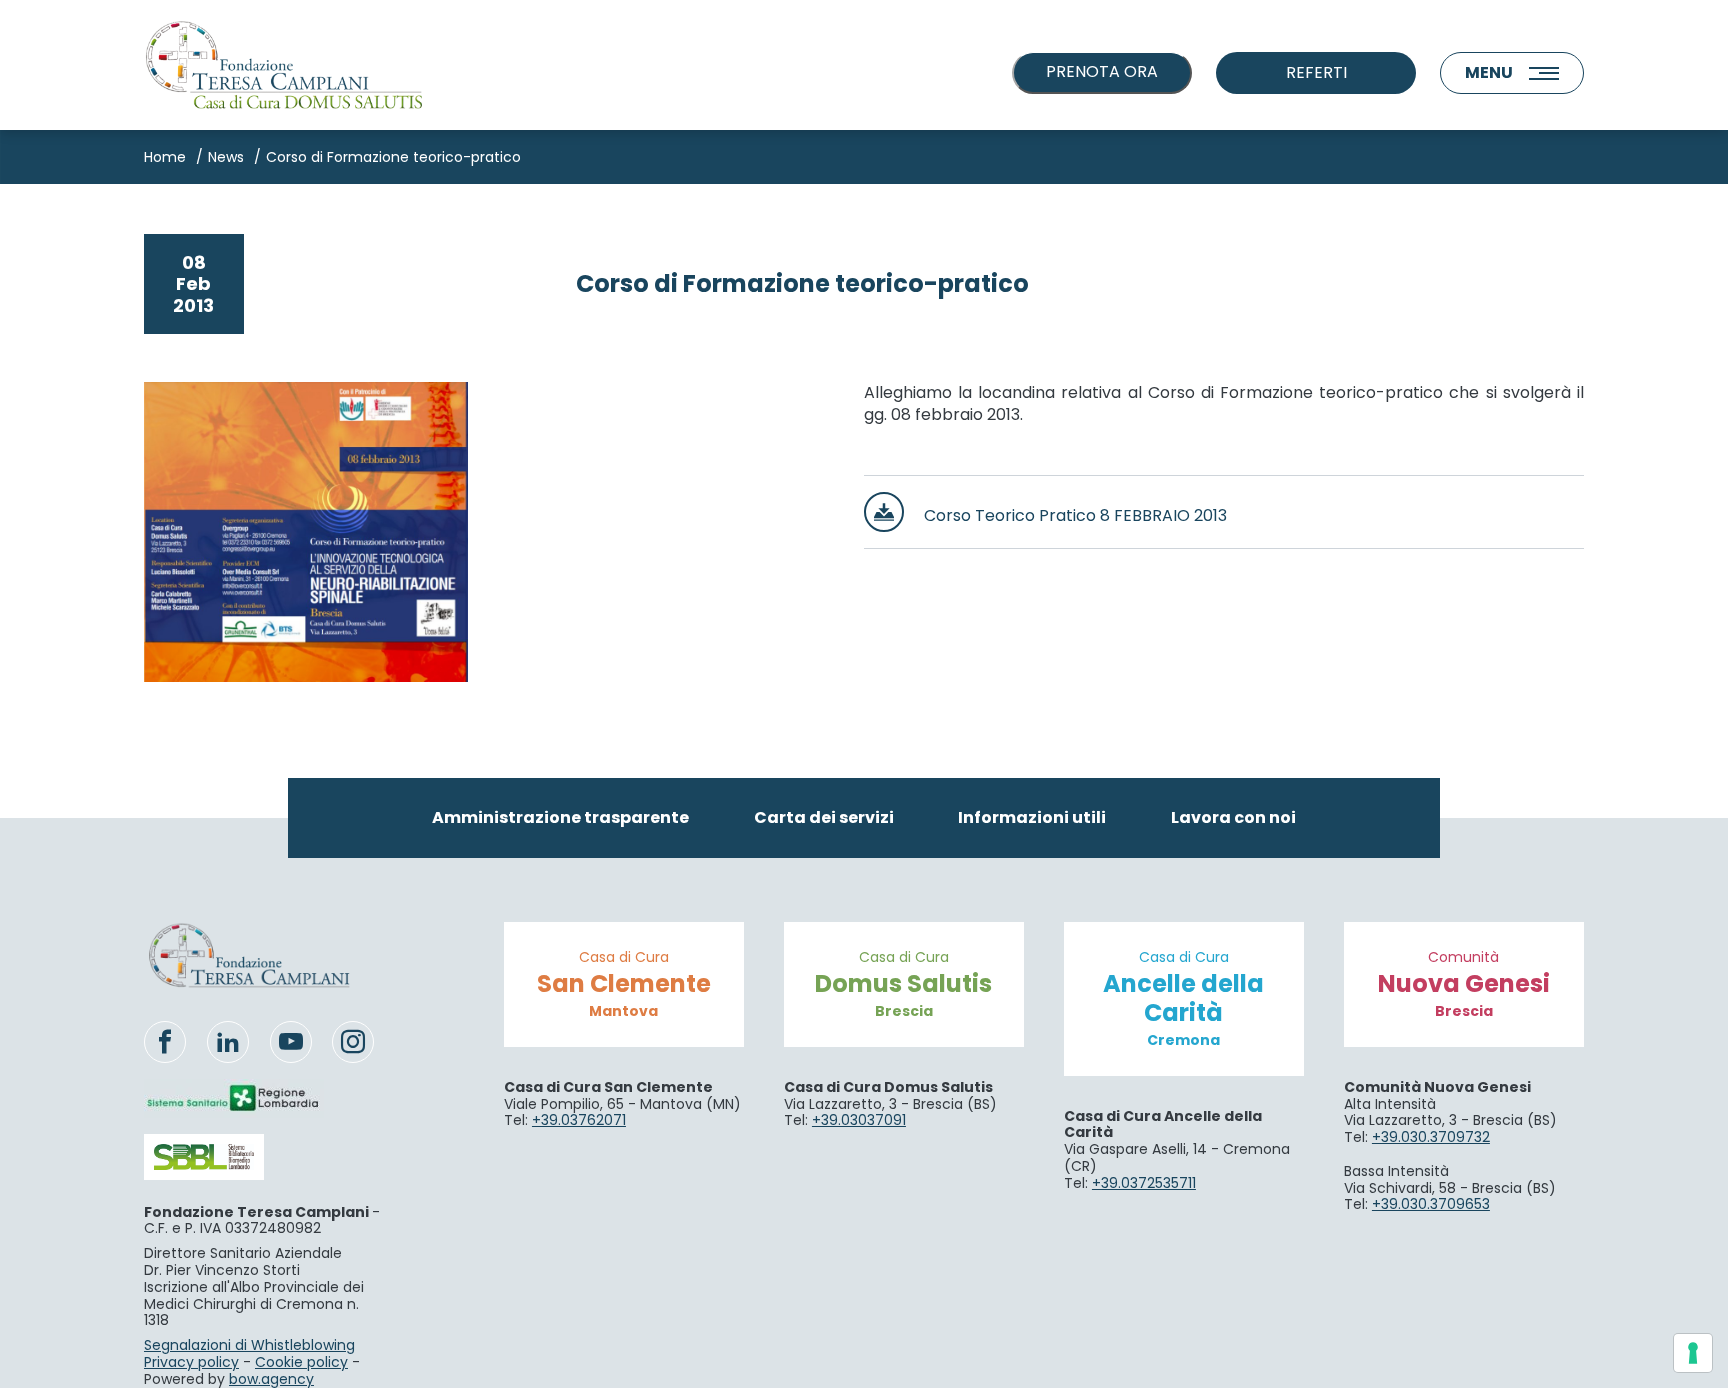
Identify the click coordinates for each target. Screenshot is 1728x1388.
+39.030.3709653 (1431, 1204)
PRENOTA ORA (1102, 71)
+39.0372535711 (1144, 1183)
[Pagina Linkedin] (228, 1042)
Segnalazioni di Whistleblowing (249, 1345)
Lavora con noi (1233, 817)
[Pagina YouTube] (291, 1042)
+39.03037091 (859, 1120)
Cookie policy (301, 1362)
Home (165, 157)
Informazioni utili (1032, 817)
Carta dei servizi (824, 817)
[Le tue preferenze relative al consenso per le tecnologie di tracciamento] (1693, 1353)
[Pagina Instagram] (353, 1042)
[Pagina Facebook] (165, 1042)
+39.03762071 (579, 1120)
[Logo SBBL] (234, 1156)
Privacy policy (191, 1362)
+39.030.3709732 (1431, 1137)
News (226, 157)
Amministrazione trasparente (560, 817)
